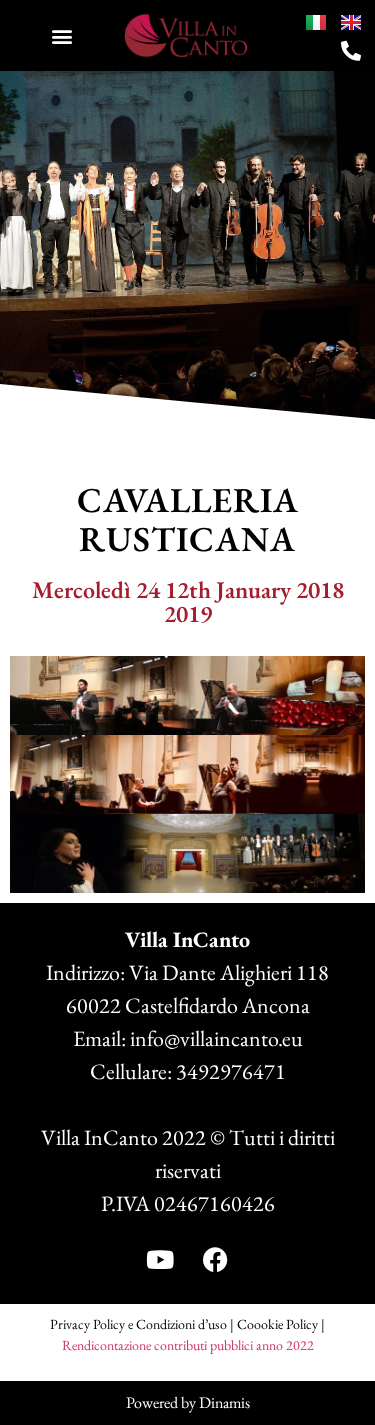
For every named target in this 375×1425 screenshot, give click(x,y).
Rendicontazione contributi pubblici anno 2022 (188, 1345)
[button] (61, 35)
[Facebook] (215, 1259)
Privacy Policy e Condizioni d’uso (138, 1324)
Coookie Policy (277, 1324)
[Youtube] (160, 1259)
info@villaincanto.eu (216, 1038)
